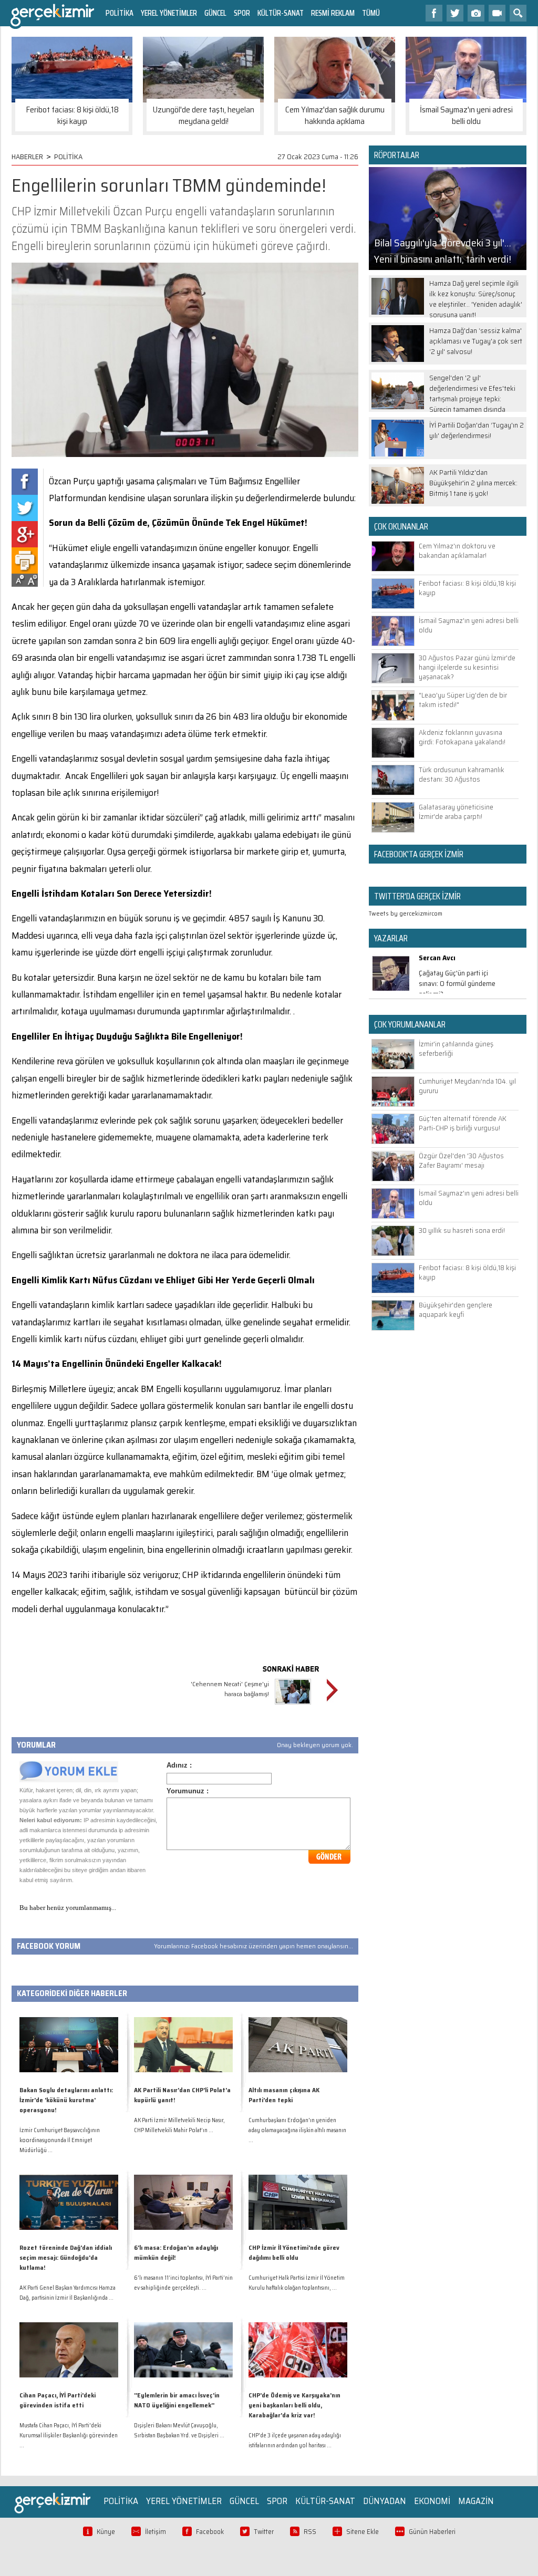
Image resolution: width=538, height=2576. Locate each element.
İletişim (156, 2532)
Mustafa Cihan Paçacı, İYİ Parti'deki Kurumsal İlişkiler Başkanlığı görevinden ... (69, 2435)
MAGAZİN (476, 2501)
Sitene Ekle (363, 2532)
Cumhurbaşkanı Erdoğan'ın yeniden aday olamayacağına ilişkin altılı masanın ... (297, 2130)
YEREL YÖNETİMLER (169, 13)
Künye (106, 2532)
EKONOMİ (432, 2501)
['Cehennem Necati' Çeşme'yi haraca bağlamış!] (293, 1706)
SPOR (242, 13)
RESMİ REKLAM (333, 13)
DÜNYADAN (385, 2501)
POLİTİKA (120, 13)
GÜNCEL (215, 13)
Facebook (210, 2532)
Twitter (264, 2532)
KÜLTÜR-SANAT (281, 13)
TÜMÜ (371, 13)
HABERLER (27, 157)
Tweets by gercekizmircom (406, 913)
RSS (310, 2532)
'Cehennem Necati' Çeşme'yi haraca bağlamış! (230, 1689)
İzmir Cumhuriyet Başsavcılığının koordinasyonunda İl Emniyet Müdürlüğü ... (60, 2140)
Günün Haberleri (432, 2532)
